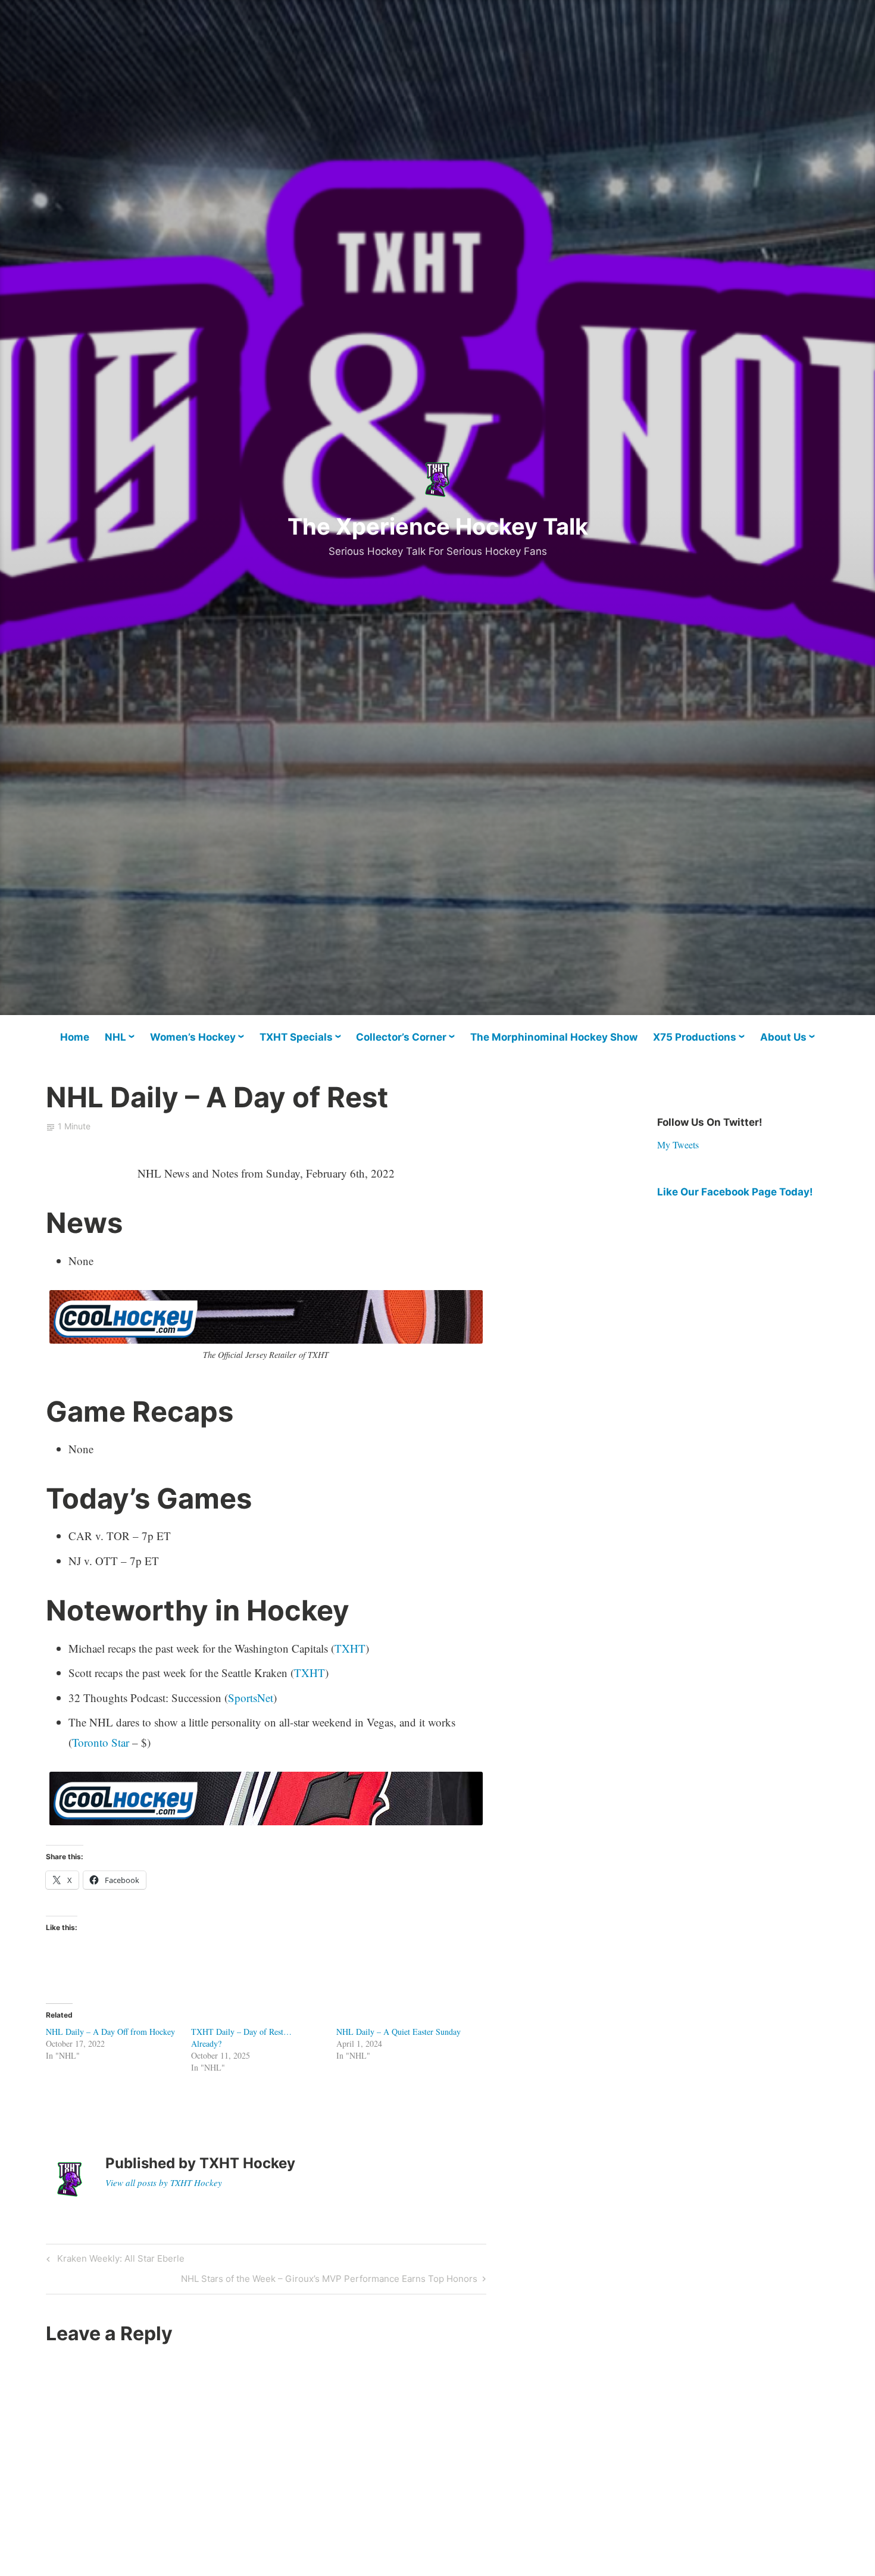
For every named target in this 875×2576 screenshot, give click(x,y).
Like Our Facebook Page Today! (735, 1192)
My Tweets (678, 1145)
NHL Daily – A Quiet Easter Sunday (399, 2032)
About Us (783, 1037)
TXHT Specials (296, 1037)
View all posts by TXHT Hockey (164, 2182)
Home (75, 1037)
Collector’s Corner (401, 1037)
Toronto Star (101, 1742)
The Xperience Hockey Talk (438, 526)
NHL (115, 1037)
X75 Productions (695, 1037)
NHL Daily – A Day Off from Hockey (110, 2032)
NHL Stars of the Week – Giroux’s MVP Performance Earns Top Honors (329, 2281)
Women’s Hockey (193, 1037)
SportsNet (251, 1698)
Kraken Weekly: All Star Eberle (119, 2260)
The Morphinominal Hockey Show (554, 1037)
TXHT (350, 1648)
